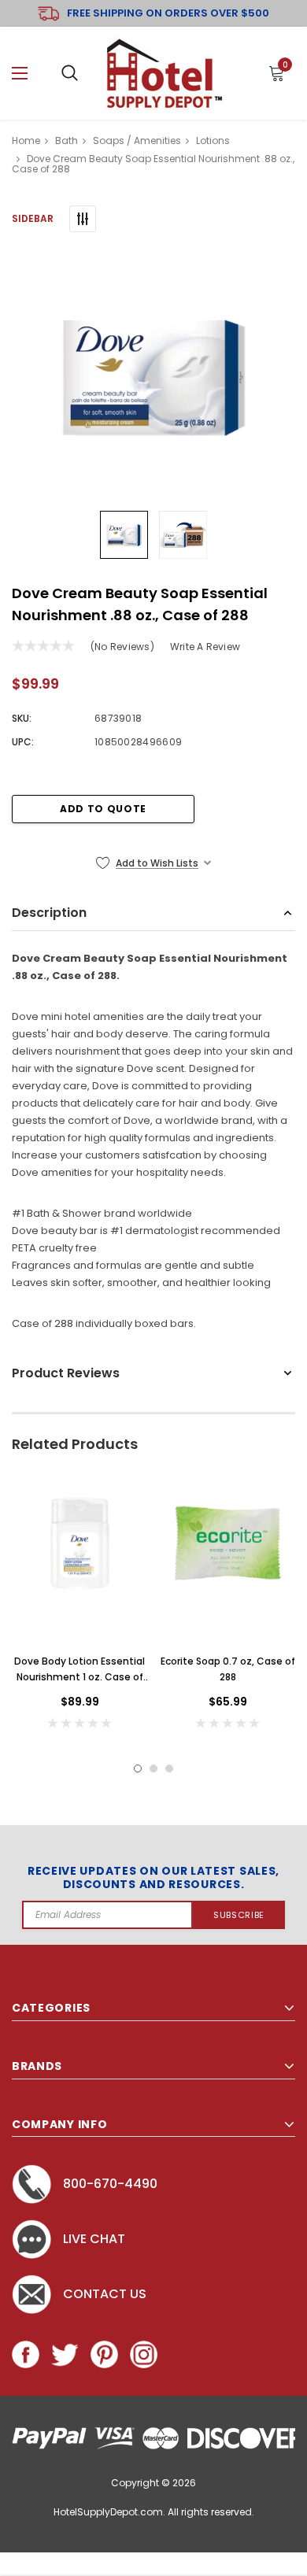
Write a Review (205, 647)
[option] (153, 375)
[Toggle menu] (20, 74)
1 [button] (138, 1768)
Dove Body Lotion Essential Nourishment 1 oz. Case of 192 (80, 1670)
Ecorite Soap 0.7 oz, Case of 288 (228, 1669)
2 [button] (153, 1768)
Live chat (94, 2239)
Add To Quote (103, 809)
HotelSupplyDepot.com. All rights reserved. (154, 2512)
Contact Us (105, 2294)
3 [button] (169, 1768)
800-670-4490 (110, 2184)
